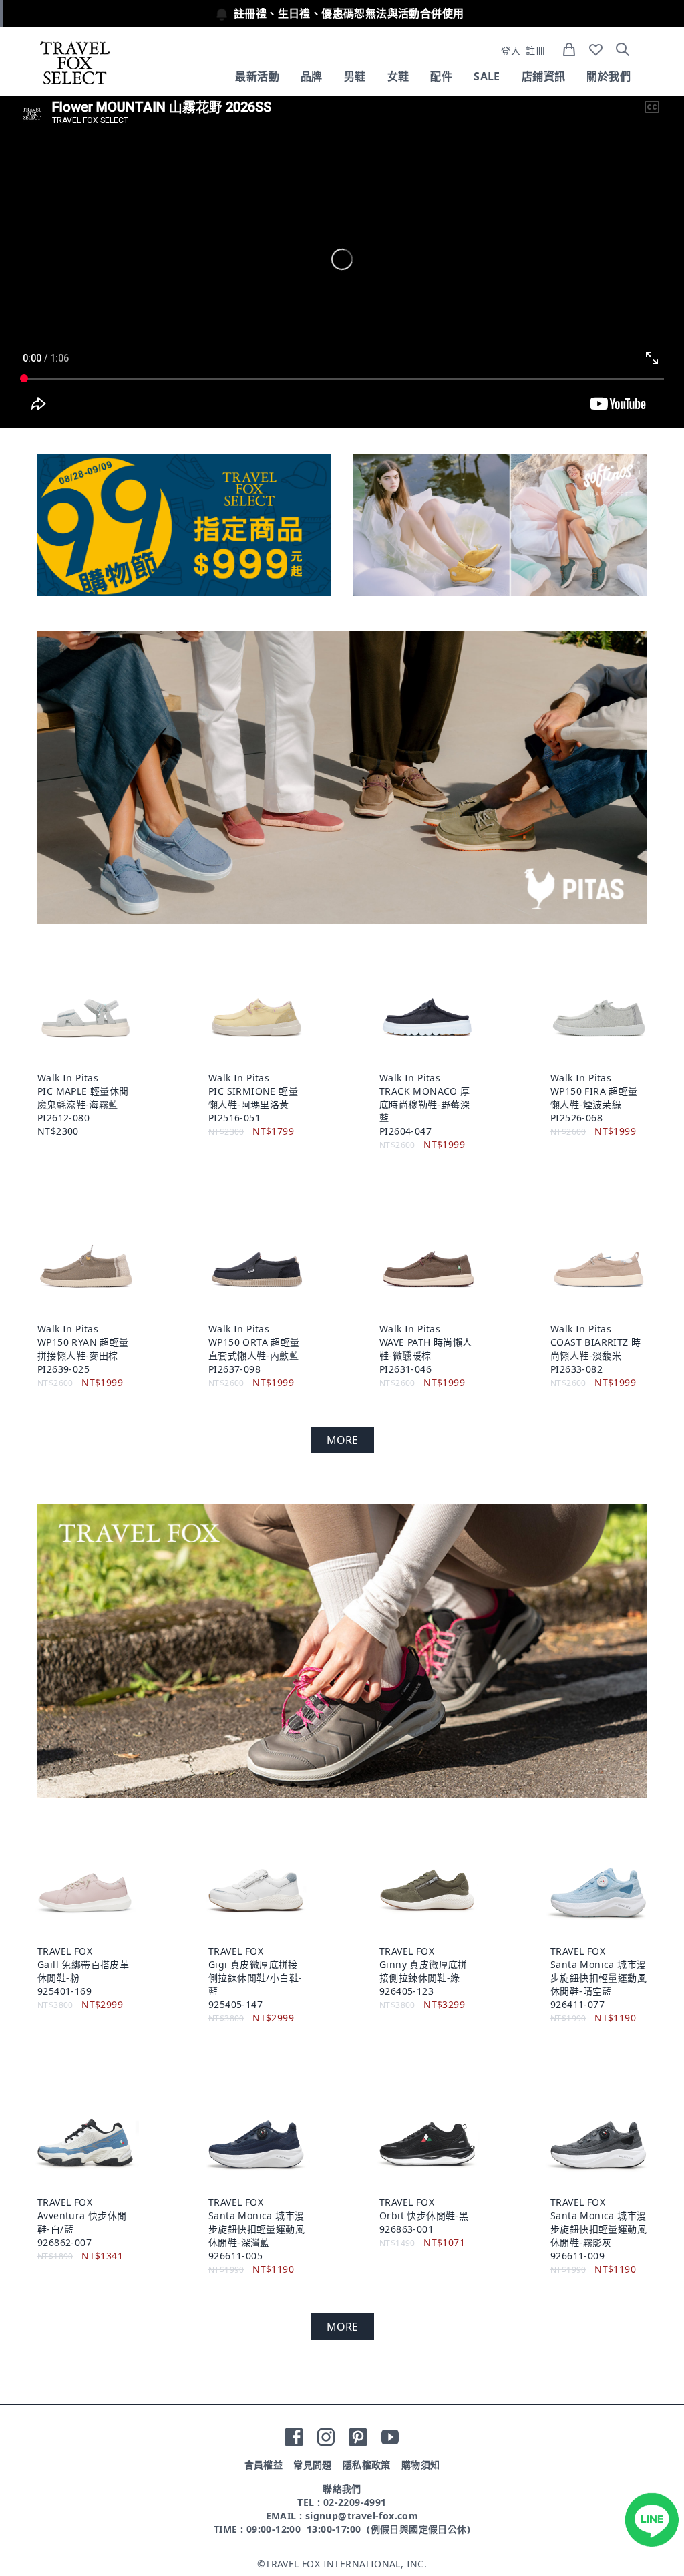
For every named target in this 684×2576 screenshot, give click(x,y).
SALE (487, 76)
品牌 (312, 76)
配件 (441, 76)
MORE (342, 1440)
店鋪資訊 (544, 76)
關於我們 (609, 76)
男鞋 (355, 76)
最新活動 (257, 76)
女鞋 (398, 76)
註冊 (535, 50)
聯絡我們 (342, 2489)
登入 (511, 50)
